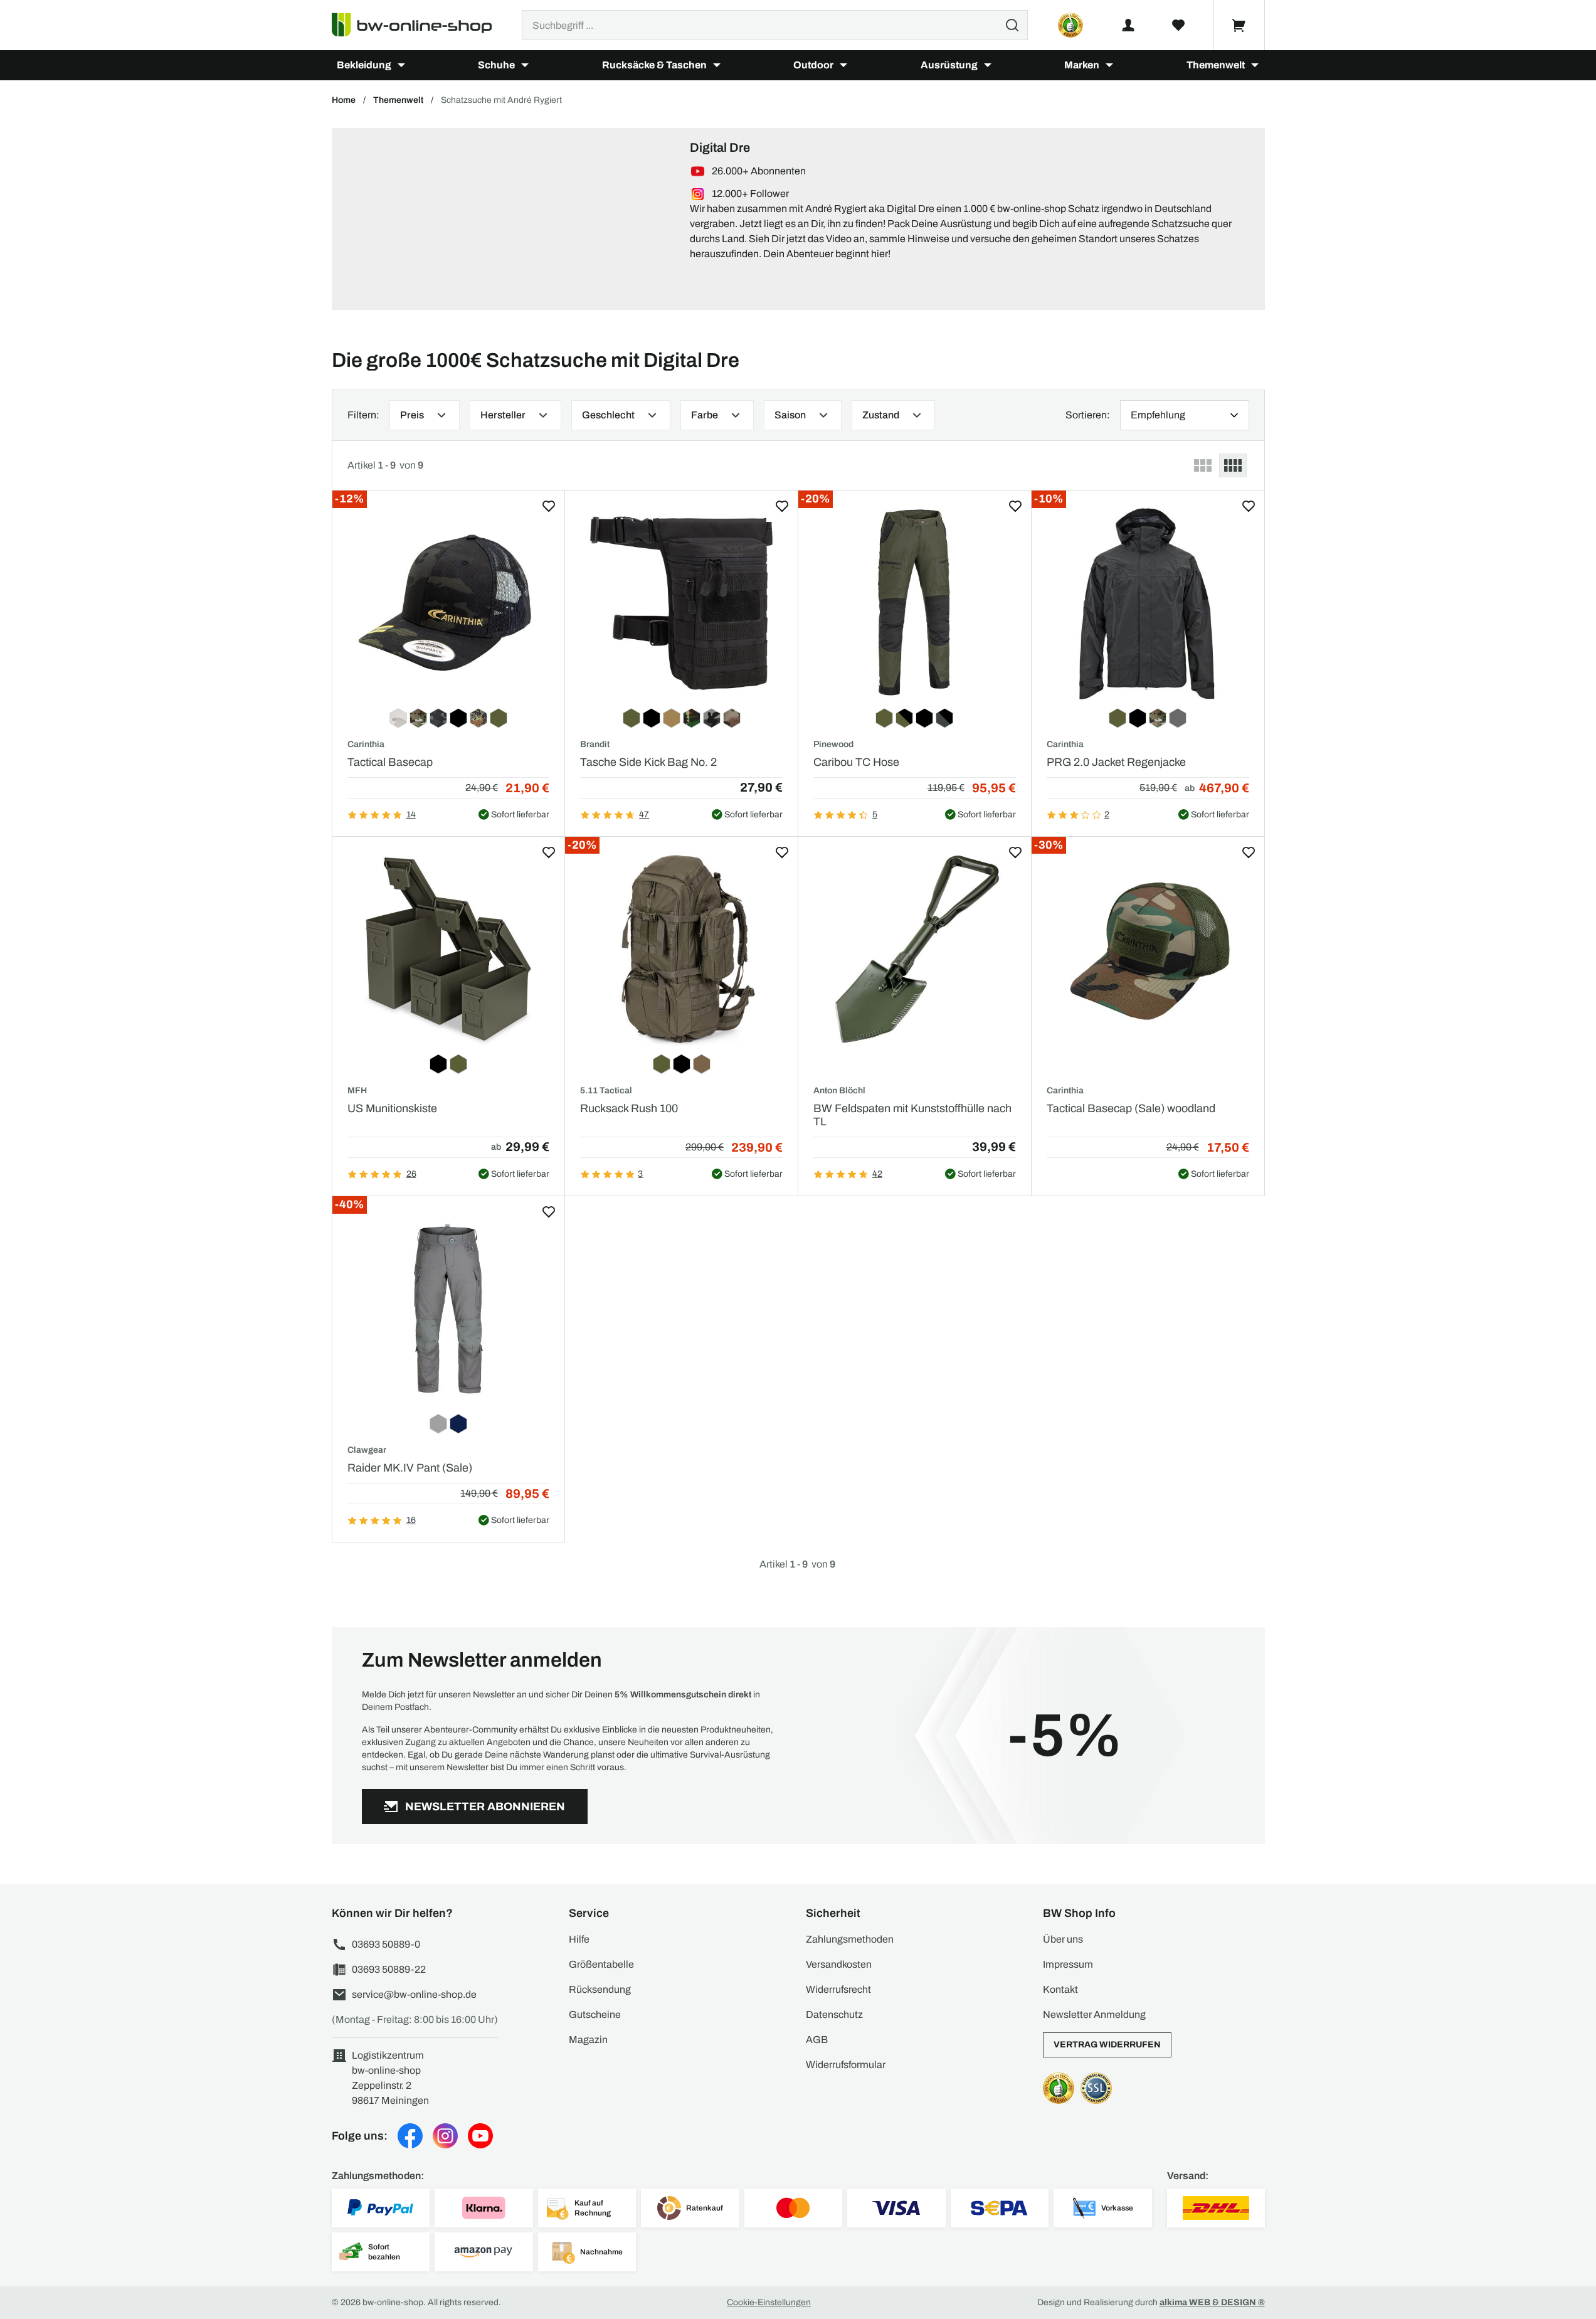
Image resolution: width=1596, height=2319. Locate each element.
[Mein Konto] (1128, 25)
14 (411, 815)
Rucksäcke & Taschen (654, 65)
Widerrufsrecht (838, 1989)
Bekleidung (364, 65)
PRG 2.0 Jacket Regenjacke (1116, 762)
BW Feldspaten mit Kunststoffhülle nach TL (912, 1115)
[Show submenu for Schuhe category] (525, 65)
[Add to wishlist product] (549, 506)
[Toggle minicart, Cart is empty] (1239, 25)
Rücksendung (600, 1989)
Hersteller (503, 415)
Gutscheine (595, 2014)
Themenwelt (1216, 65)
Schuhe (496, 65)
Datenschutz (834, 2014)
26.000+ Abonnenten (759, 171)
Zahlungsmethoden (850, 1939)
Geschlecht (608, 415)
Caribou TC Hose (856, 762)
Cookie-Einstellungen (769, 2302)
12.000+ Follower (750, 194)
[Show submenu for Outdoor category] (843, 65)
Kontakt (1060, 1989)
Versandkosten (839, 1964)
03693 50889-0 (386, 1944)
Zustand (881, 415)
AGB (817, 2040)
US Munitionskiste (392, 1108)
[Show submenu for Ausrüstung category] (988, 65)
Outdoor (813, 65)
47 (644, 815)
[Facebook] (410, 2136)
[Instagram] (445, 2136)
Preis (412, 415)
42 (877, 1174)
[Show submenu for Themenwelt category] (1255, 65)
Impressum (1068, 1964)
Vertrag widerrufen (1107, 2045)
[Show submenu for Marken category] (1109, 65)
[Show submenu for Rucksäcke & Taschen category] (717, 65)
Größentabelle (601, 1964)
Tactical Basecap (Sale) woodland (1131, 1108)
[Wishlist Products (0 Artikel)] (1178, 25)
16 (411, 1520)
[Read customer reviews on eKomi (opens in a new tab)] (1070, 25)
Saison (790, 415)
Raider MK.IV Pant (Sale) (410, 1468)
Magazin (588, 2040)
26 (411, 1174)
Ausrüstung (949, 65)
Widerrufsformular (846, 2065)
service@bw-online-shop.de (414, 1994)
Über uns (1063, 1939)
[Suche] (1012, 25)
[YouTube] (480, 2136)
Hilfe (579, 1939)
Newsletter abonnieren (485, 1807)
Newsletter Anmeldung (1094, 2014)
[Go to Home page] (419, 25)
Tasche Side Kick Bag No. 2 (648, 762)
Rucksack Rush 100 (629, 1108)
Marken (1082, 65)
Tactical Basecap (390, 762)
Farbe (705, 415)
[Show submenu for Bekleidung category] (401, 65)
